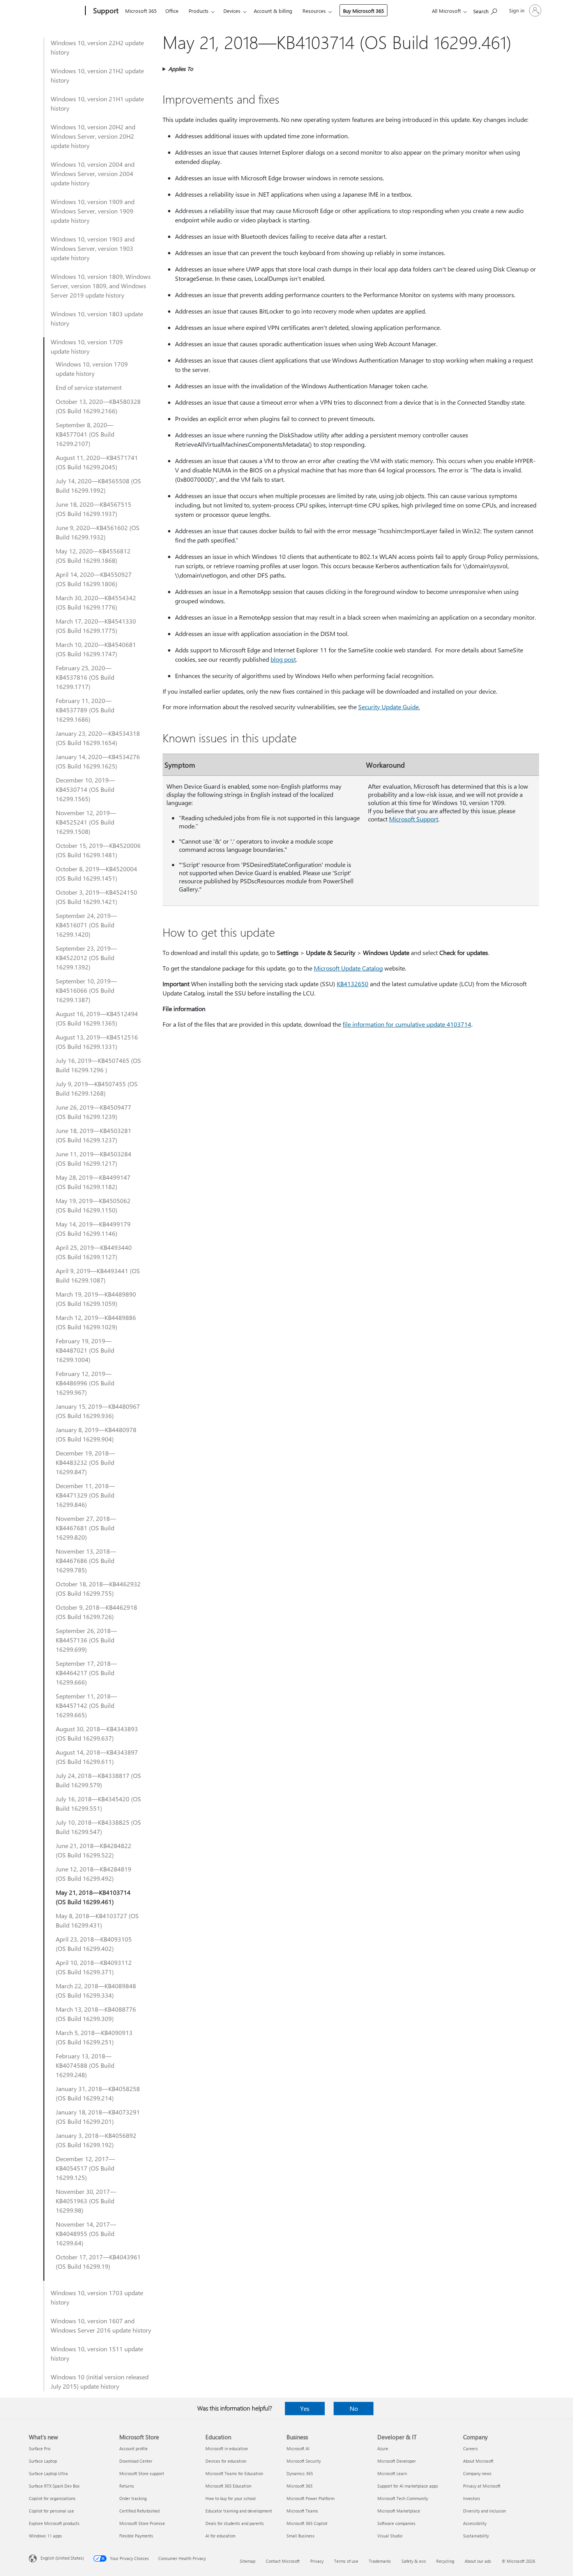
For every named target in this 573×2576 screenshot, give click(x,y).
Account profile (134, 2448)
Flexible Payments (136, 2536)
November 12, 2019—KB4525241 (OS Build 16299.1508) (86, 822)
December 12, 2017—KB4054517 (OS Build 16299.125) (85, 2168)
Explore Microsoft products (54, 2523)
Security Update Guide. (389, 707)
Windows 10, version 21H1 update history (97, 103)
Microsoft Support (414, 819)
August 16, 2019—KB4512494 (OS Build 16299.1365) (97, 1018)
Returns (127, 2486)
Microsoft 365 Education (228, 2486)
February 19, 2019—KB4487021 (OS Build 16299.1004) (85, 1350)
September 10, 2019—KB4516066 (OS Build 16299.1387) (86, 990)
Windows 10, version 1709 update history (87, 346)
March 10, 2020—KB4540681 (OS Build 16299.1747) (96, 649)
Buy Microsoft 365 (363, 11)
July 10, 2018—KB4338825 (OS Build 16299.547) (98, 1827)
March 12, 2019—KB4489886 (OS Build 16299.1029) (96, 1322)
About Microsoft (478, 2461)
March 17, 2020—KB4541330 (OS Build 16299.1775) (96, 626)
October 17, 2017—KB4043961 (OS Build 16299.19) (98, 2261)
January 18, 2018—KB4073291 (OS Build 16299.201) (98, 2117)
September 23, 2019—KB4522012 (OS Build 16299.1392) (86, 958)
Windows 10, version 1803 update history (97, 318)
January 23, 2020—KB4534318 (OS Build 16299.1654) (98, 738)
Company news (477, 2473)
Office (172, 11)
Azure (383, 2448)
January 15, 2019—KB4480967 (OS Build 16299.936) (98, 1411)
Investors (472, 2498)
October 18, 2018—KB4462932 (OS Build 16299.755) (98, 1588)
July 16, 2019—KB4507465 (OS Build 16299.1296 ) (98, 1065)
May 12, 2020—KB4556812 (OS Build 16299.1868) (93, 556)
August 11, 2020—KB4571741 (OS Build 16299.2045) (97, 462)
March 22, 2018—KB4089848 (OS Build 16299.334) (96, 1990)
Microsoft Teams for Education (234, 2473)
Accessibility (475, 2523)
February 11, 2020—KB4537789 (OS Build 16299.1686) (85, 710)
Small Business (301, 2536)
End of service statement (89, 387)
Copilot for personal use (51, 2511)
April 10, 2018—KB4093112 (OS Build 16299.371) (94, 1967)
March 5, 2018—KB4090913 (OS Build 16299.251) (94, 2037)
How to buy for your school (231, 2498)
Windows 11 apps (45, 2536)
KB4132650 (353, 984)
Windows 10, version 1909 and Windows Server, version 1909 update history (93, 211)
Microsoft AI (298, 2448)
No (354, 2408)
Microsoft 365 (141, 11)
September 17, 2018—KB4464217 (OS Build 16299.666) (86, 1673)
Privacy (317, 2561)
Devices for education (226, 2461)
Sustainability (476, 2536)
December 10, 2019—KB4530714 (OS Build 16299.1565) (85, 789)
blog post (283, 659)
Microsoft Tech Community (403, 2498)
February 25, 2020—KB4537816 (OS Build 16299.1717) (85, 677)
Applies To (181, 69)
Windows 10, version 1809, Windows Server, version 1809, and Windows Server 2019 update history (101, 286)
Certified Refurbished (139, 2511)
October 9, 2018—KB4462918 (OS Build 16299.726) (96, 1612)
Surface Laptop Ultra (48, 2473)
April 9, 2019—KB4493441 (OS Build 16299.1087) (98, 1275)
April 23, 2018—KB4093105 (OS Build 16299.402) (94, 1944)
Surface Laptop (43, 2461)
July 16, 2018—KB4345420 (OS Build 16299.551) (98, 1803)
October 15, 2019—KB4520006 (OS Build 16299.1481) (98, 850)
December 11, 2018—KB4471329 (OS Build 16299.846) (85, 1495)
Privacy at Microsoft (482, 2486)
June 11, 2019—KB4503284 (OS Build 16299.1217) (94, 1158)
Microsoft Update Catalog (348, 968)
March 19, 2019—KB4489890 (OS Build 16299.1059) (96, 1299)
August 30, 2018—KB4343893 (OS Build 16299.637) (97, 1733)
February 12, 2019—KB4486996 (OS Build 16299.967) (85, 1383)
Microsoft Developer (397, 2461)
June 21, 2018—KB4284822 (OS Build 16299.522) (94, 1850)
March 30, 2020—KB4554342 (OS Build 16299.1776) (96, 602)
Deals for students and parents (235, 2523)
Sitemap (248, 2561)
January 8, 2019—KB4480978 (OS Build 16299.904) (96, 1434)
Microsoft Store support (142, 2473)
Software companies (396, 2523)
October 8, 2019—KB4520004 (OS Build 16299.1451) (96, 873)
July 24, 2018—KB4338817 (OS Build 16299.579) (98, 1780)
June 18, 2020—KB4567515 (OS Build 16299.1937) (94, 509)
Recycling (445, 2561)
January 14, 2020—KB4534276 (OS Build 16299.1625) (98, 761)
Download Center (136, 2461)
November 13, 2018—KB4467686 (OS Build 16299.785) (86, 1560)
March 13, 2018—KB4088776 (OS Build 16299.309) (96, 2014)
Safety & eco (414, 2561)
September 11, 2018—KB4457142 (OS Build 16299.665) (86, 1705)
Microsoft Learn (392, 2473)
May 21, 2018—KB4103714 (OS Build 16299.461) (93, 1897)
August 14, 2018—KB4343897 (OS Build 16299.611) (97, 1757)
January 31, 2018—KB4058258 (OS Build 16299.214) (98, 2093)
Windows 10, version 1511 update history (97, 2353)
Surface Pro (40, 2448)
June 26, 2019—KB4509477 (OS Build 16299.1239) (94, 1112)
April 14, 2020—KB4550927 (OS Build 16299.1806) (94, 579)
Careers (470, 2448)
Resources (314, 11)
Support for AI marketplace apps (408, 2486)
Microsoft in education (227, 2448)
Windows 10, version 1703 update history (97, 2297)
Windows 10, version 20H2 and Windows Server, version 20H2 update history (93, 136)
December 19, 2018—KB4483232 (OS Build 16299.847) (85, 1462)
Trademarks (380, 2561)
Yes (305, 2408)
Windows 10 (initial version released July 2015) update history (100, 2381)
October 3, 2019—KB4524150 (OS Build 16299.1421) (96, 897)
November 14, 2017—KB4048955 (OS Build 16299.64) (86, 2233)
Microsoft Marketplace (399, 2511)
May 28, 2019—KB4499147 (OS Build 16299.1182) (93, 1182)
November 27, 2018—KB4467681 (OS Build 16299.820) (86, 1528)
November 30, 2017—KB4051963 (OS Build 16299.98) (86, 2201)
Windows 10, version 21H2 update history (97, 75)
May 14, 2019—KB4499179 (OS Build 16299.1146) (93, 1229)
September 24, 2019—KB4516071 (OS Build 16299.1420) (86, 925)
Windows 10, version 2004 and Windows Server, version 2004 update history (93, 174)
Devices (232, 11)
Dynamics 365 (300, 2473)
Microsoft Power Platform (310, 2498)
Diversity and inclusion (485, 2511)
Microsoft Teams (302, 2511)
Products (199, 11)
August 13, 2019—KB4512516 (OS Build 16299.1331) (97, 1042)
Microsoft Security (304, 2461)
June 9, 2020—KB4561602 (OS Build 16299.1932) (98, 532)
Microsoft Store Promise (142, 2523)
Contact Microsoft (283, 2561)
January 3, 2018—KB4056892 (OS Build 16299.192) (96, 2140)
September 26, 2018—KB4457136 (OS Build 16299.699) (86, 1640)
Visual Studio (390, 2536)
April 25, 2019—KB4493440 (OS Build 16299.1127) (94, 1252)
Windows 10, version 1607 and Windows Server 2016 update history (101, 2325)
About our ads (478, 2561)
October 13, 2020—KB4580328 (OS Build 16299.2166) (98, 406)
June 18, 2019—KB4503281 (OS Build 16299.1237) (94, 1135)
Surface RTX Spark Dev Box (54, 2486)
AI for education (220, 2536)
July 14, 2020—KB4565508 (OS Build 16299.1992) (98, 485)
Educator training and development (239, 2511)
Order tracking (133, 2498)
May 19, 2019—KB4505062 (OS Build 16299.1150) (93, 1205)
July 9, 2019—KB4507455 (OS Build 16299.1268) (97, 1088)
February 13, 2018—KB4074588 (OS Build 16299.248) (85, 2065)
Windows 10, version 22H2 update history (97, 47)
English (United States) (62, 2558)
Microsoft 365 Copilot (307, 2523)
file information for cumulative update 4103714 (407, 1024)
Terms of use (346, 2561)
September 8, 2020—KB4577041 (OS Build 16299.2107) (85, 434)
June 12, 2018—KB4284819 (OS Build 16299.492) (94, 1874)
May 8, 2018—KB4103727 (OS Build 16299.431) (97, 1920)
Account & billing (273, 11)
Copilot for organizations (52, 2498)
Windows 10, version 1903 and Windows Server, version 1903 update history (93, 248)
